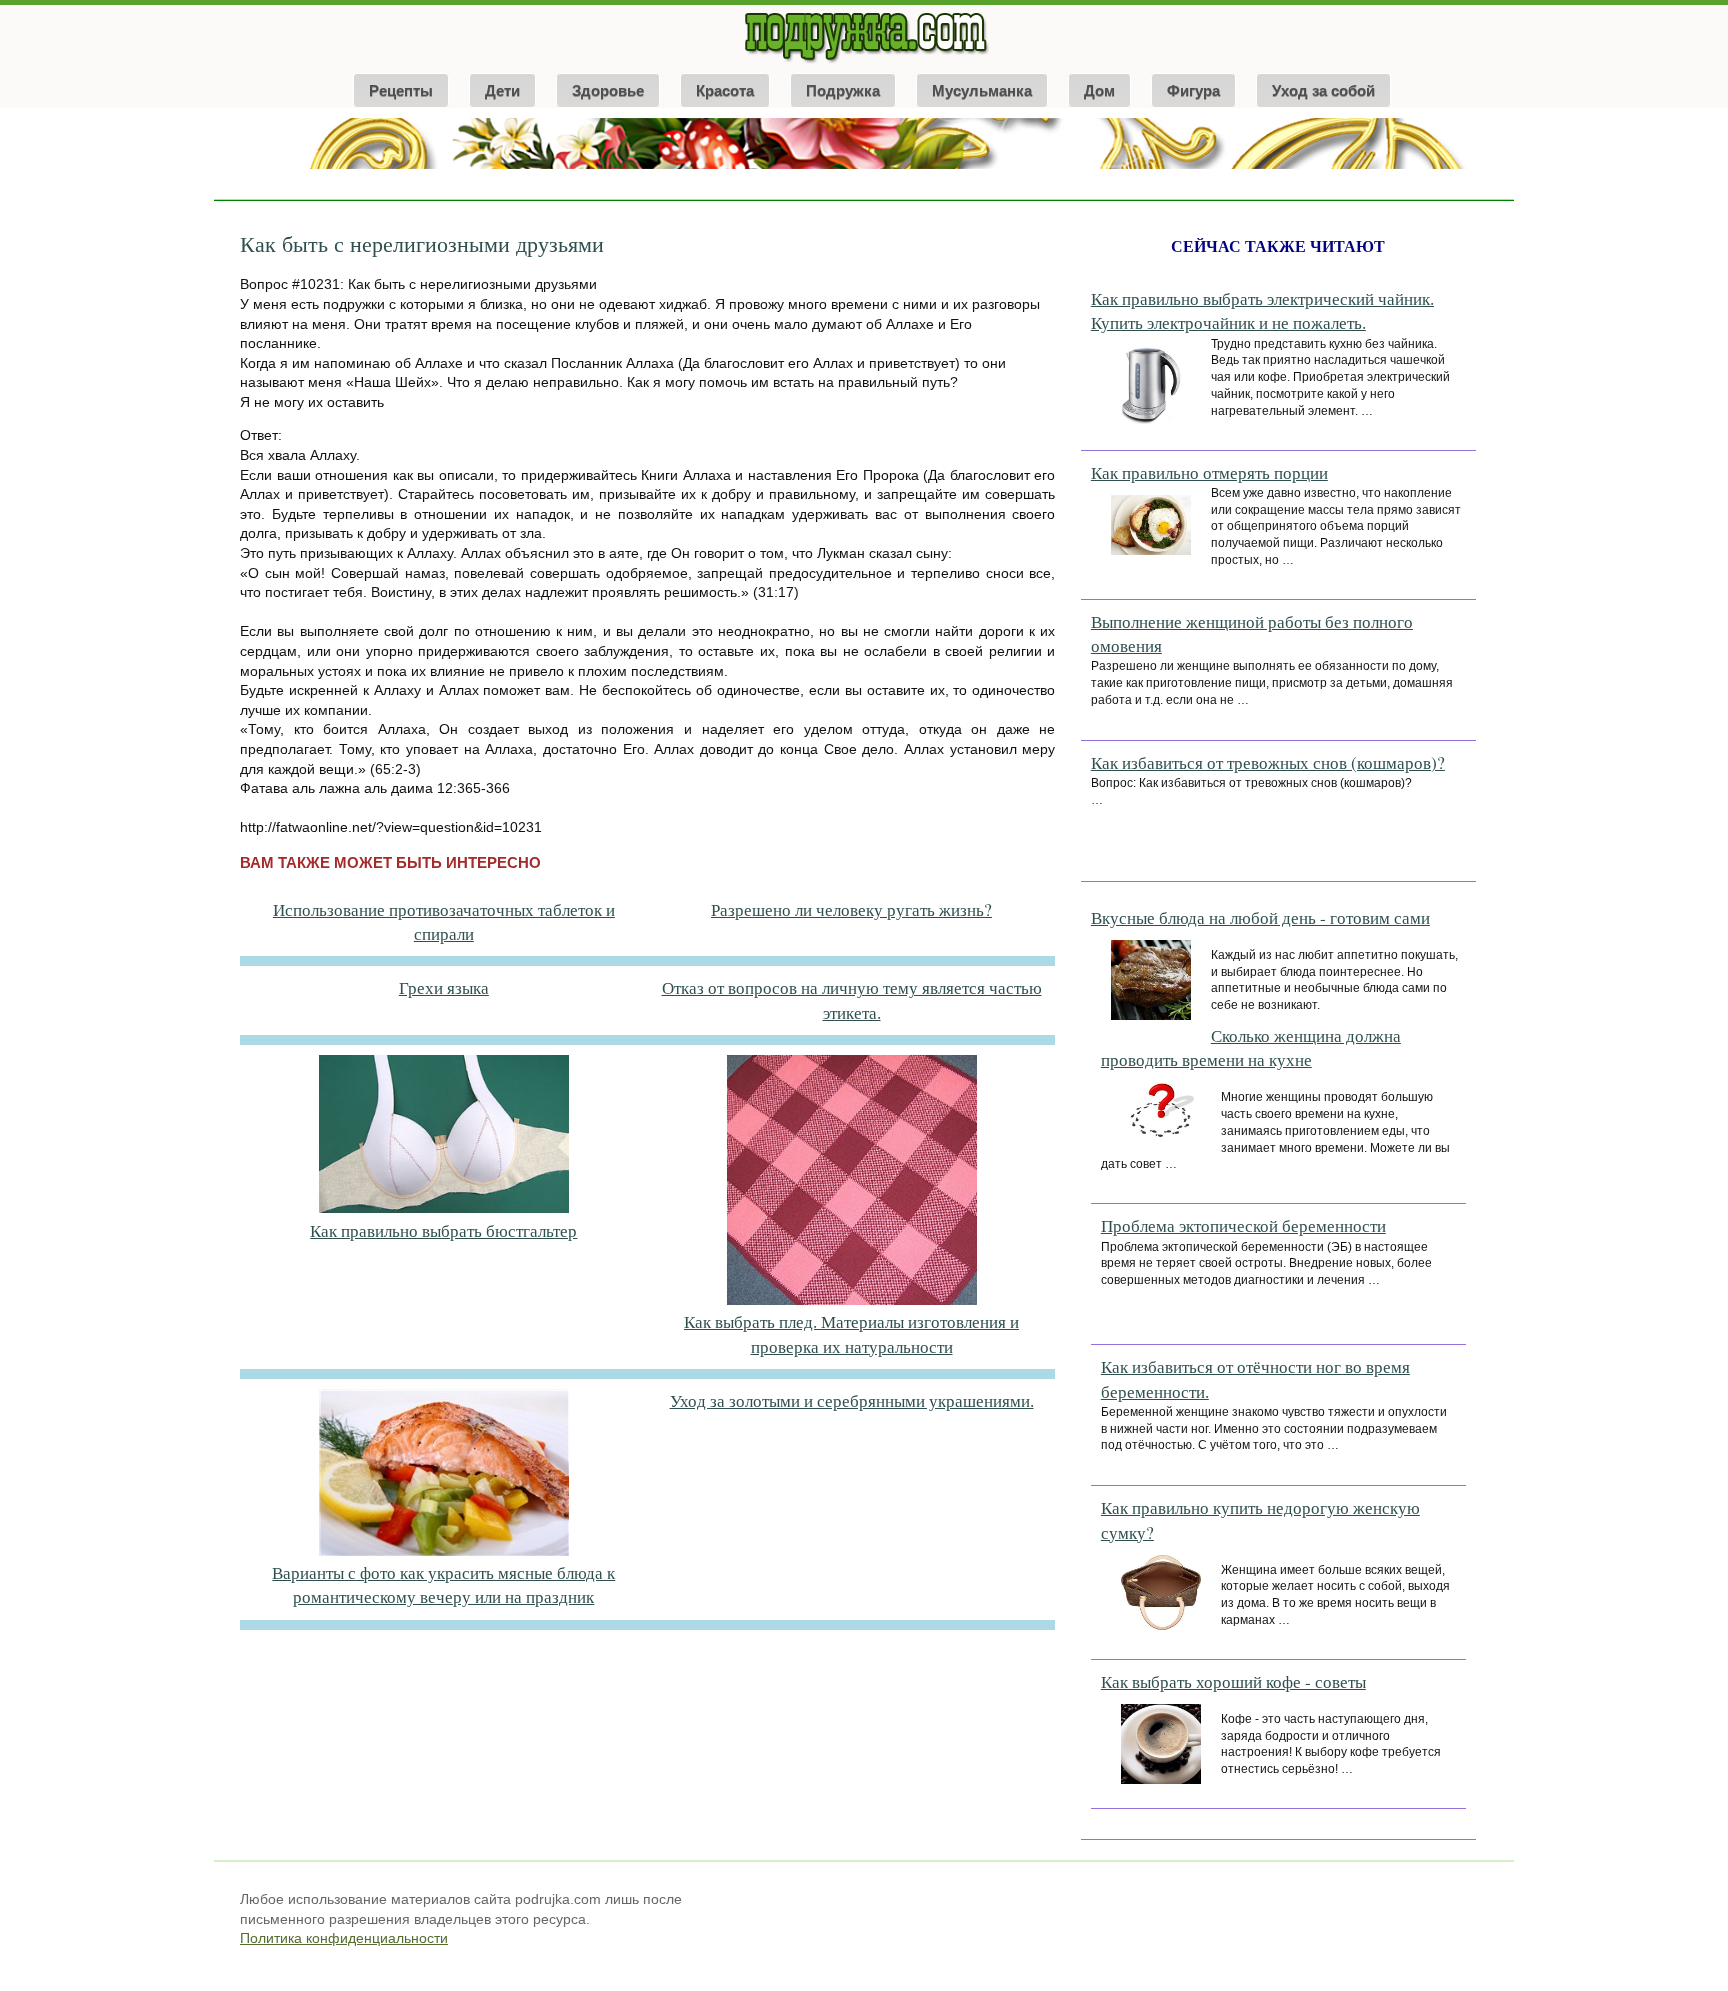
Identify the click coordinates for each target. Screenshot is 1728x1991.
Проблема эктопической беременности (1243, 1225)
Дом (1099, 90)
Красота (725, 90)
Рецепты (401, 90)
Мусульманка (982, 90)
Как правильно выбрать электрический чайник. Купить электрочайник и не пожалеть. (1262, 310)
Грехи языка (444, 987)
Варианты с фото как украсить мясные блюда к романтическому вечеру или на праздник (443, 1584)
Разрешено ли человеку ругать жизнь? (851, 909)
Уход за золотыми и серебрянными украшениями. (852, 1400)
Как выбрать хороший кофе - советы (1233, 1681)
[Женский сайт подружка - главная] (864, 62)
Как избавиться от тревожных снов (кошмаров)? (1268, 762)
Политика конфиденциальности (344, 1938)
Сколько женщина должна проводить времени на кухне (1251, 1047)
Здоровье (608, 90)
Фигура (1193, 90)
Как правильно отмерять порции (1209, 472)
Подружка (843, 90)
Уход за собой (1323, 90)
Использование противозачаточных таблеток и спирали (444, 921)
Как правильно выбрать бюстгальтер (443, 1230)
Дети (502, 90)
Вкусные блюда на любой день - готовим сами (1260, 917)
